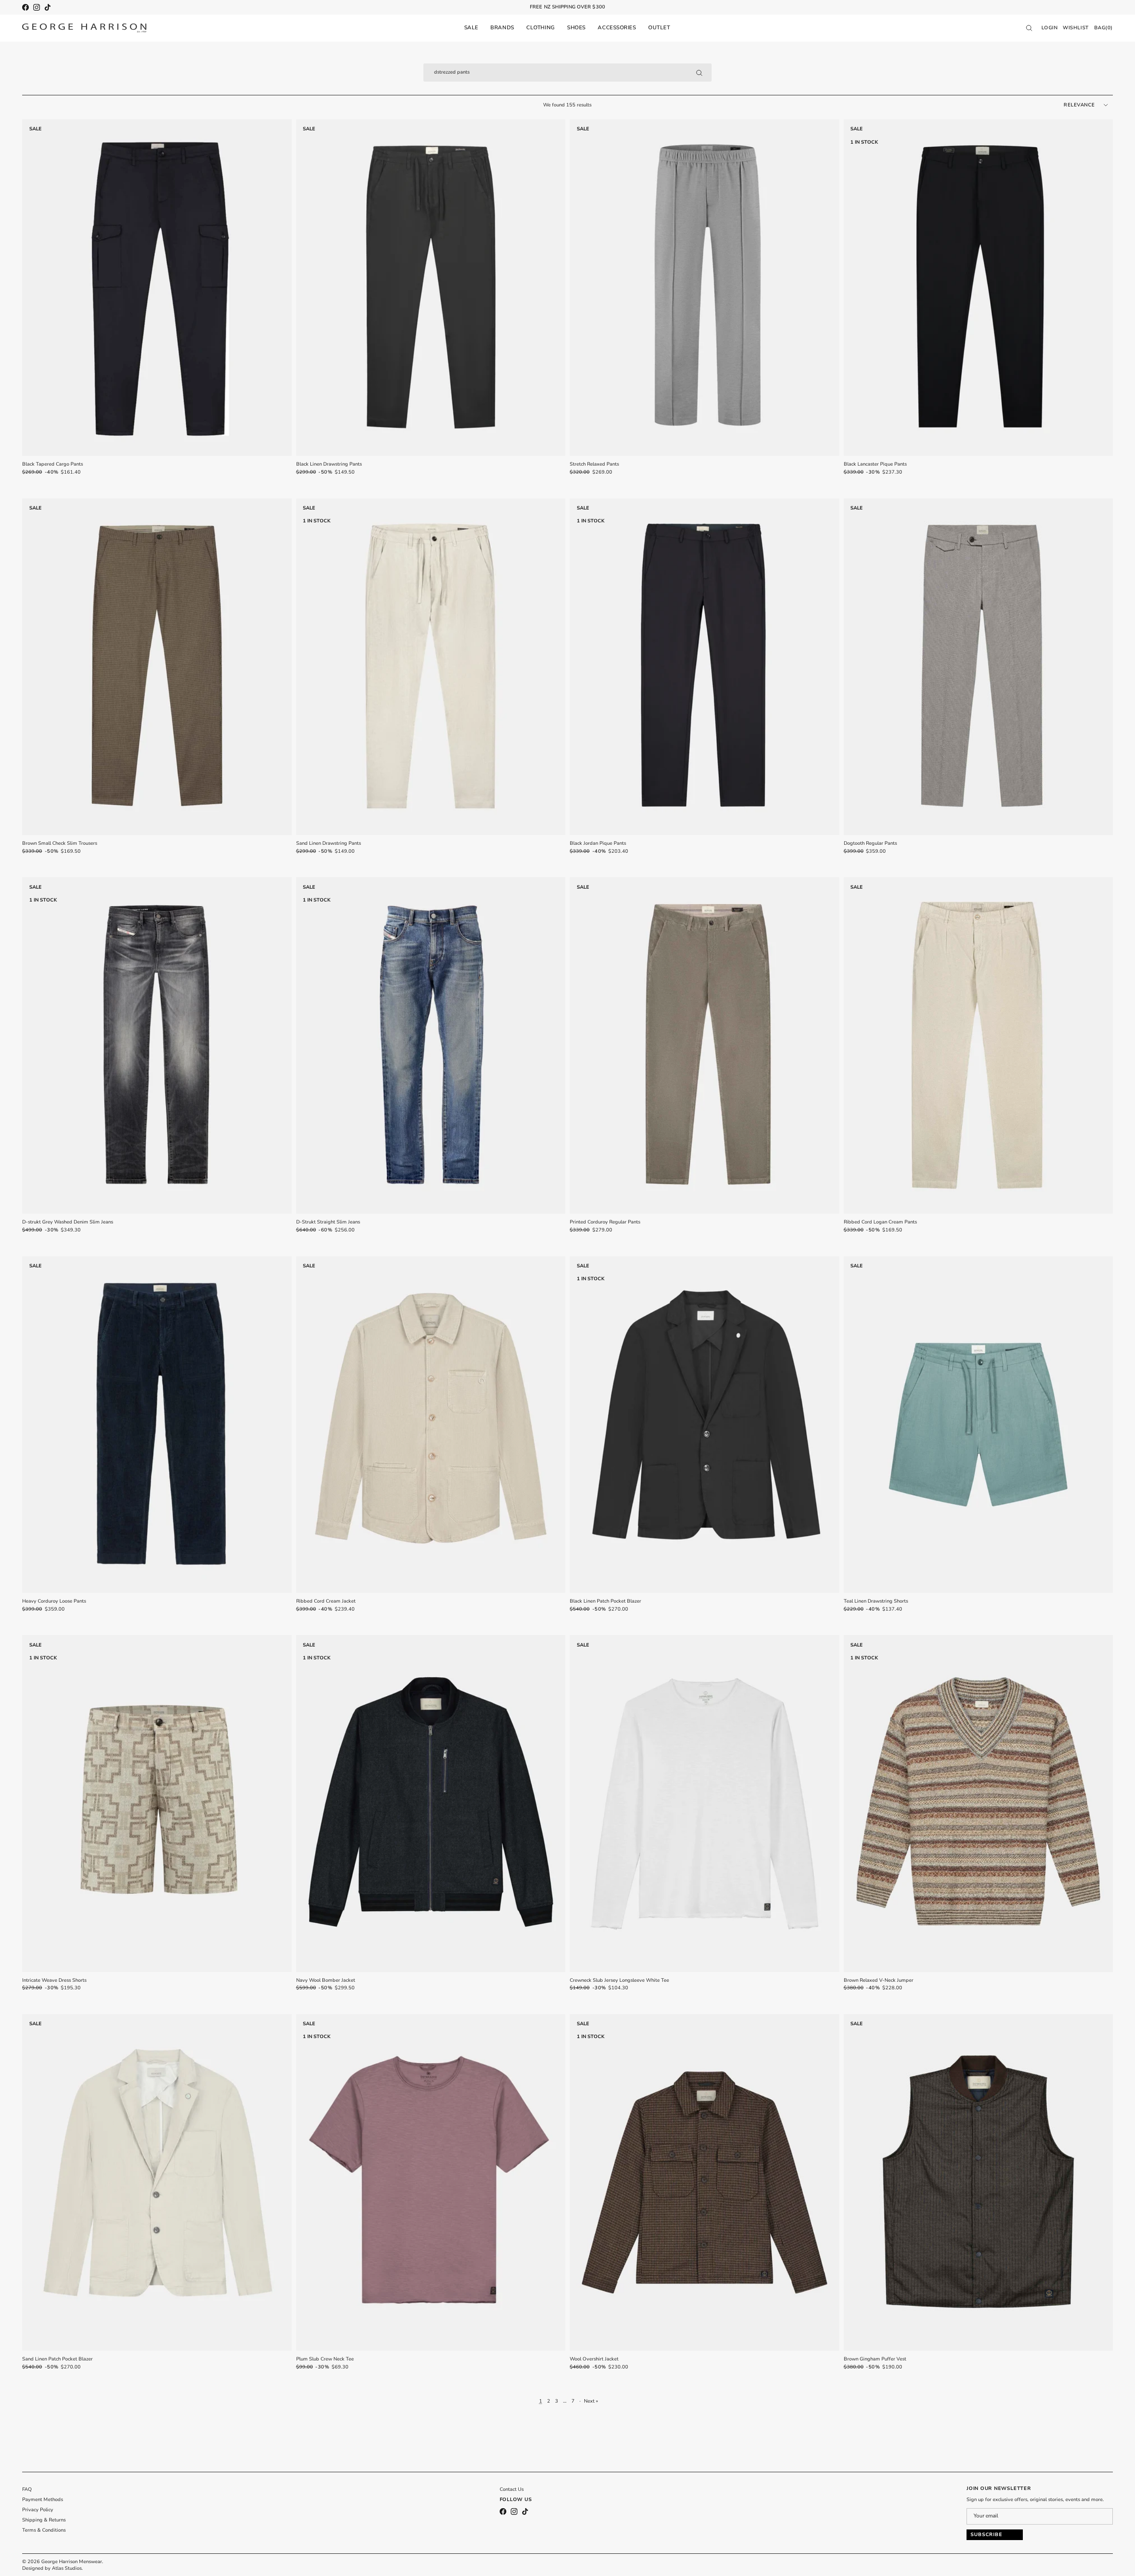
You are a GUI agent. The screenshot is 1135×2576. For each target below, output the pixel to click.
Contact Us (512, 2489)
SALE (471, 27)
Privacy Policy (38, 2510)
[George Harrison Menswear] (84, 28)
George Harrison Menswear (72, 2562)
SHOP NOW (597, 7)
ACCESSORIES (617, 27)
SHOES (576, 27)
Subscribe (986, 2535)
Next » (591, 2401)
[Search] (699, 73)
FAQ (27, 2489)
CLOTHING (540, 27)
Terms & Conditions (44, 2530)
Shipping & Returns (44, 2520)
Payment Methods (43, 2500)
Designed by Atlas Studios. (53, 2568)
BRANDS (502, 27)
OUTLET (659, 27)
